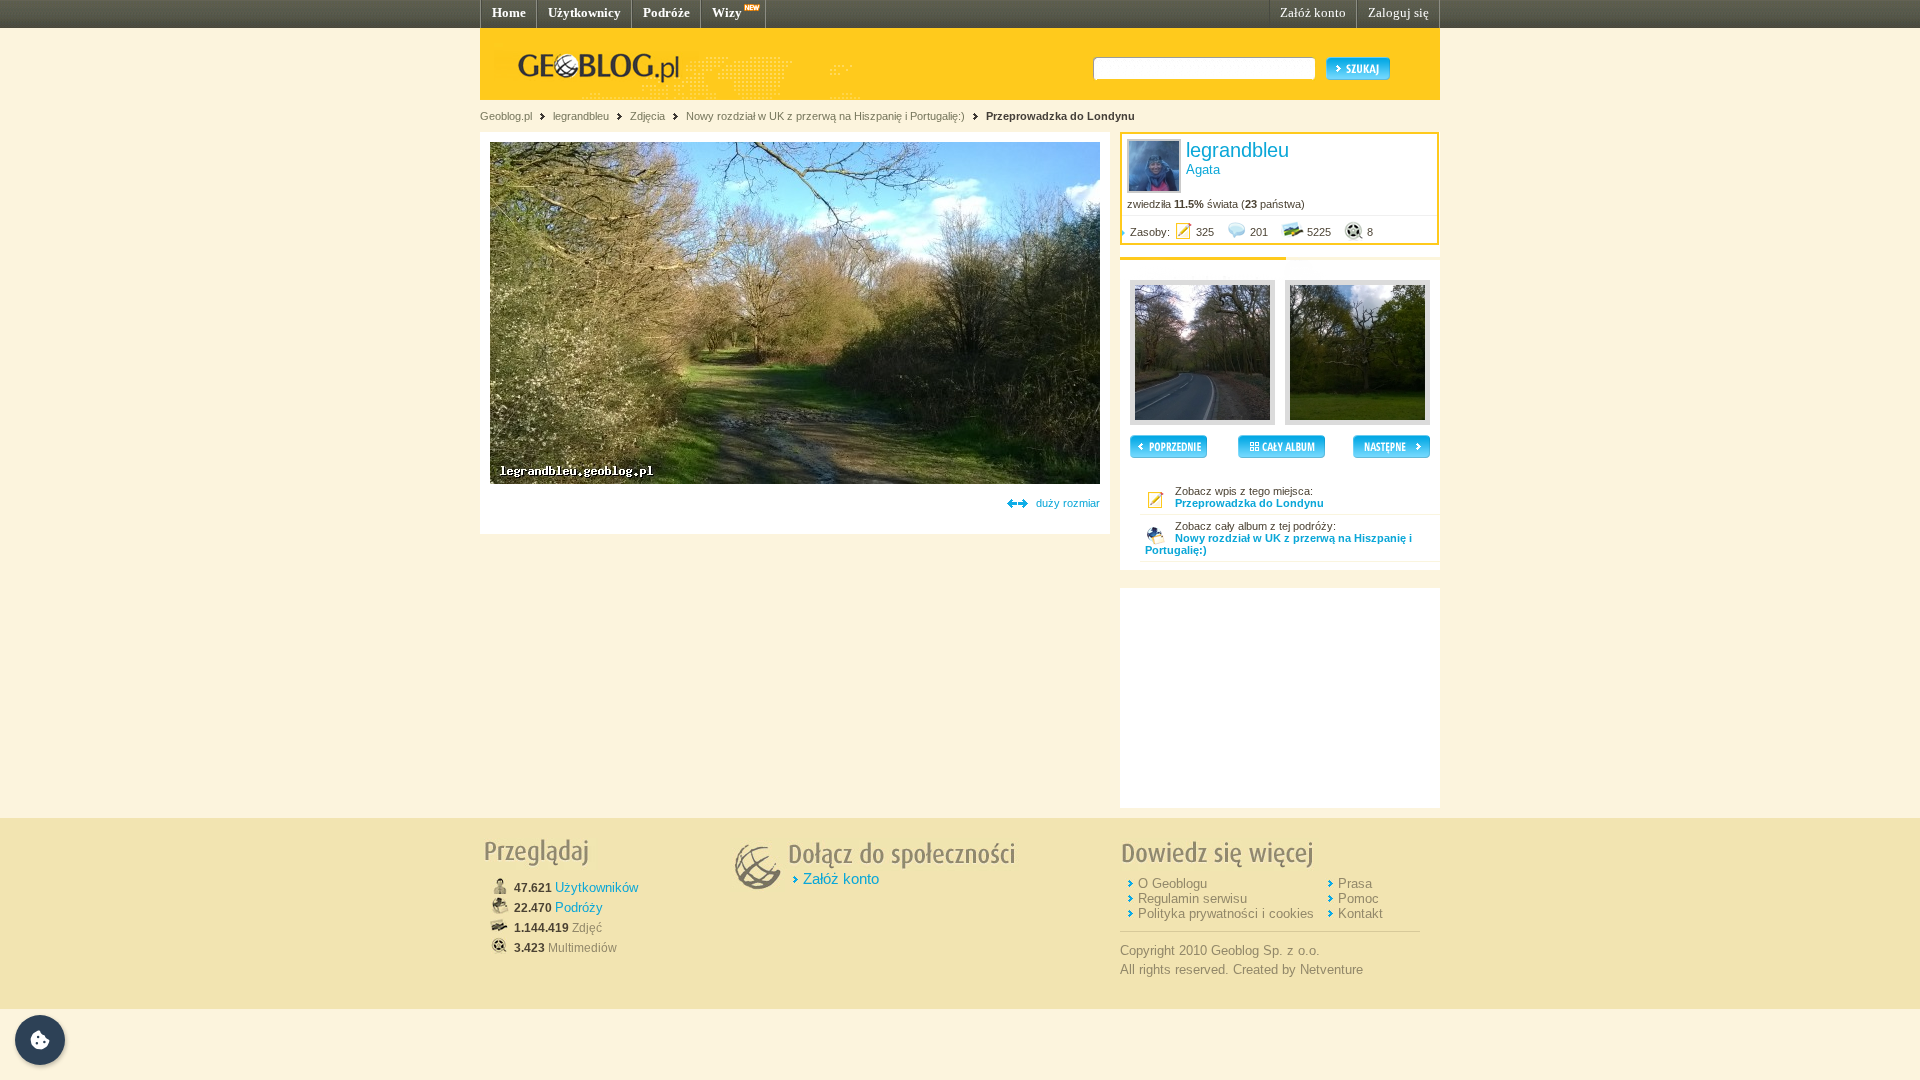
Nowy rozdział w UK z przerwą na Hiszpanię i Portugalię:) (827, 116)
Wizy (727, 12)
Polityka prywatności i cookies (1226, 913)
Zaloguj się (1398, 12)
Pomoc (1358, 898)
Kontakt (1360, 913)
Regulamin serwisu (1192, 898)
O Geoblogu (1172, 883)
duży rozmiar (1068, 503)
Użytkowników (596, 887)
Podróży (579, 907)
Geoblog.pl (506, 116)
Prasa (1355, 883)
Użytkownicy (584, 12)
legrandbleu (581, 116)
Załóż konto (1313, 12)
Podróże (666, 12)
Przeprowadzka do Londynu (1060, 116)
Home (509, 12)
